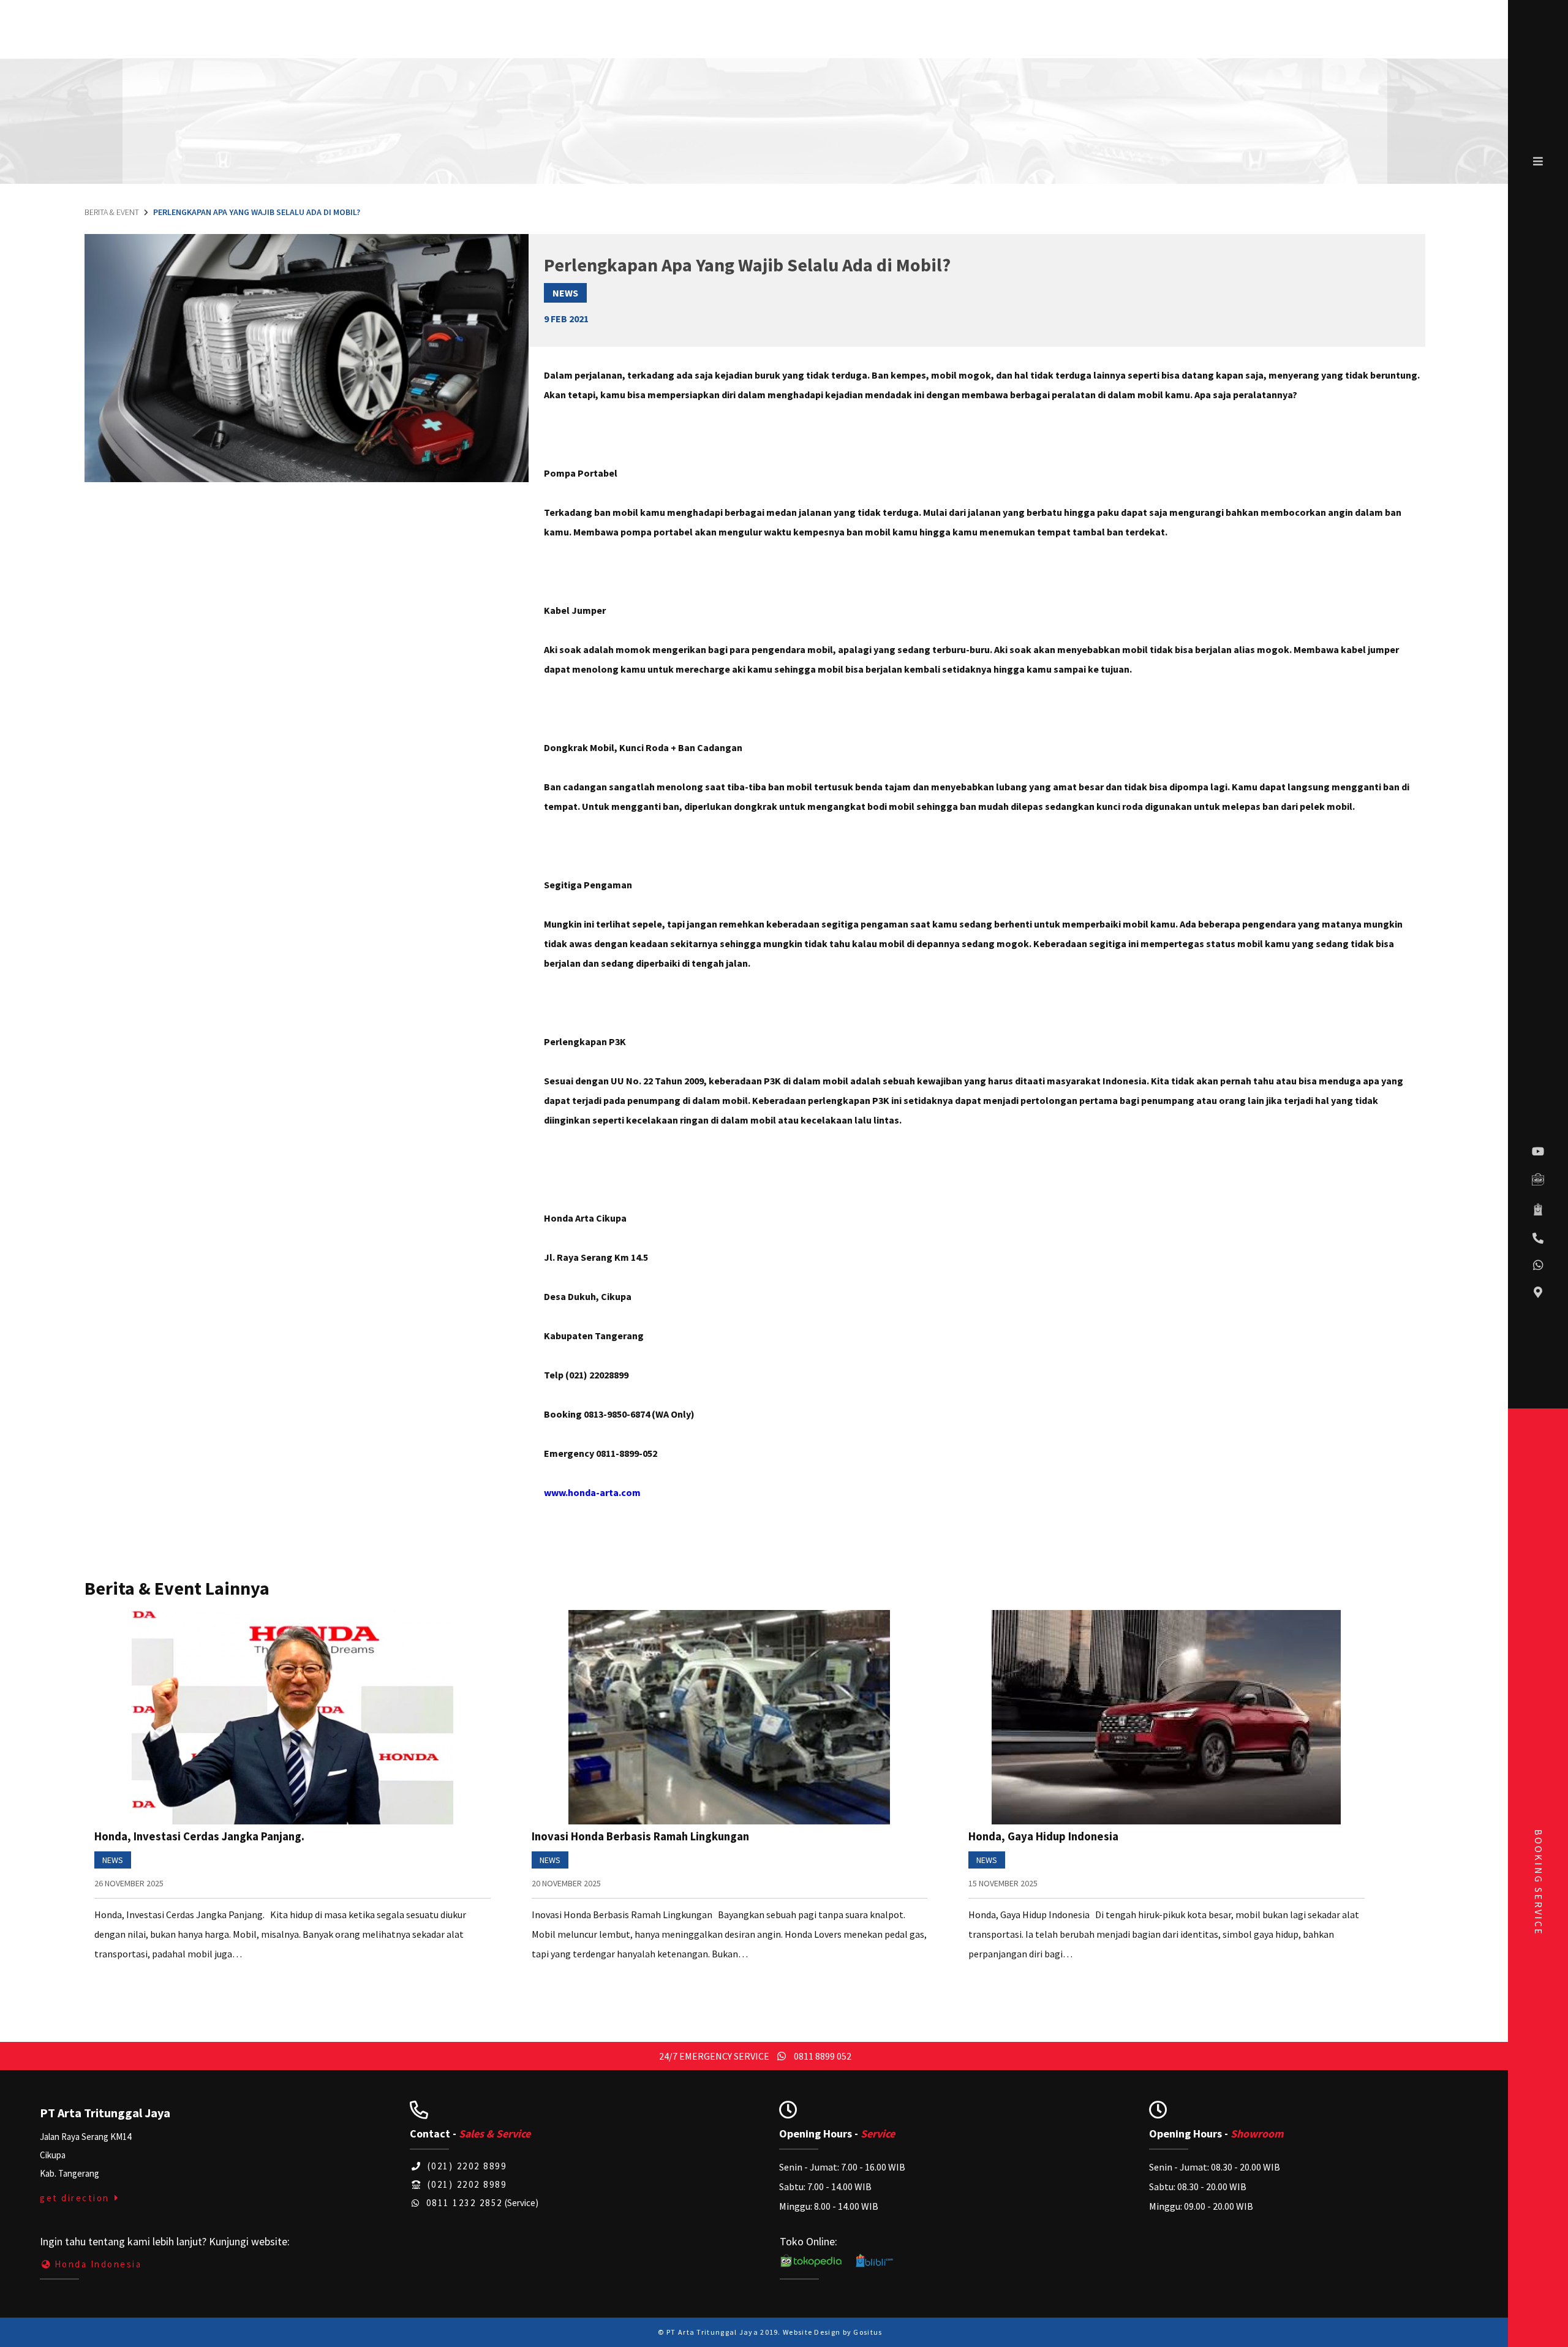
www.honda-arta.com (592, 1492)
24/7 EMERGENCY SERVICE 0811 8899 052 (755, 2056)
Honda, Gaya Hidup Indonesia (1043, 1836)
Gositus (868, 2332)
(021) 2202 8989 (465, 2184)
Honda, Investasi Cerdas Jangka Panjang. (199, 1836)
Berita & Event (112, 212)
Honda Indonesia (98, 2264)
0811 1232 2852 (463, 2203)
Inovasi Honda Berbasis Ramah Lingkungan (640, 1836)
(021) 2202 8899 (465, 2166)
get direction (76, 2198)
